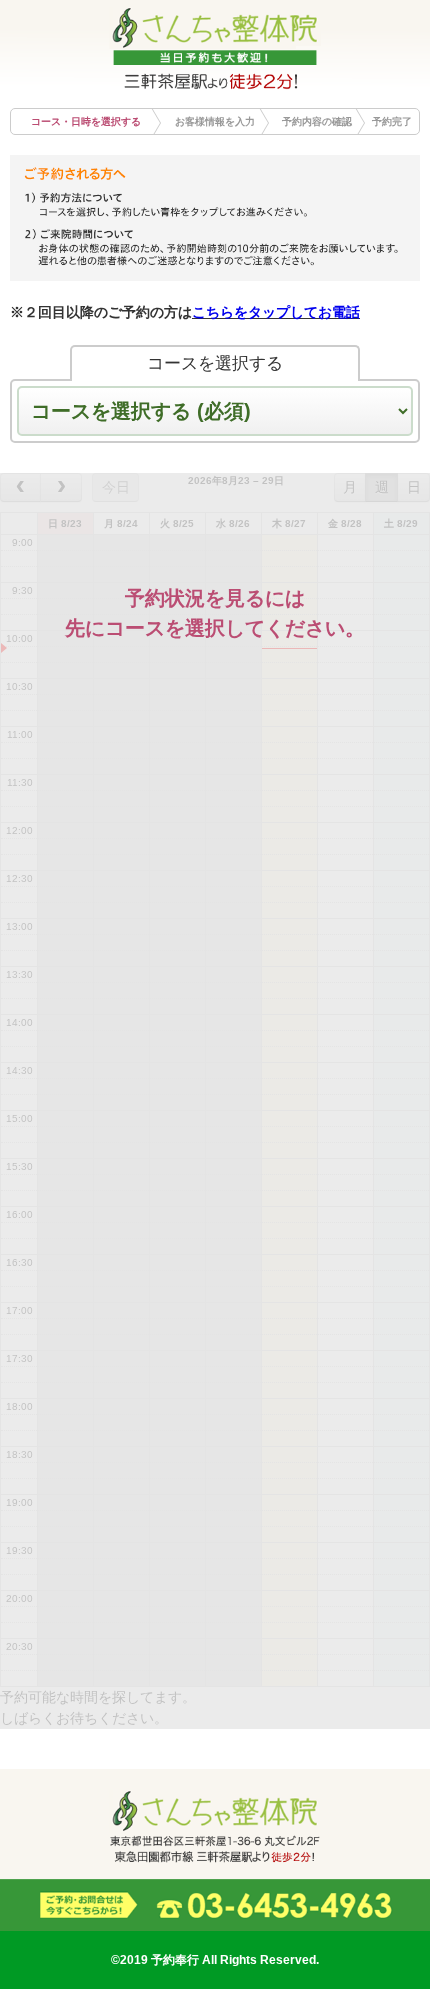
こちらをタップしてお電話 (276, 312)
